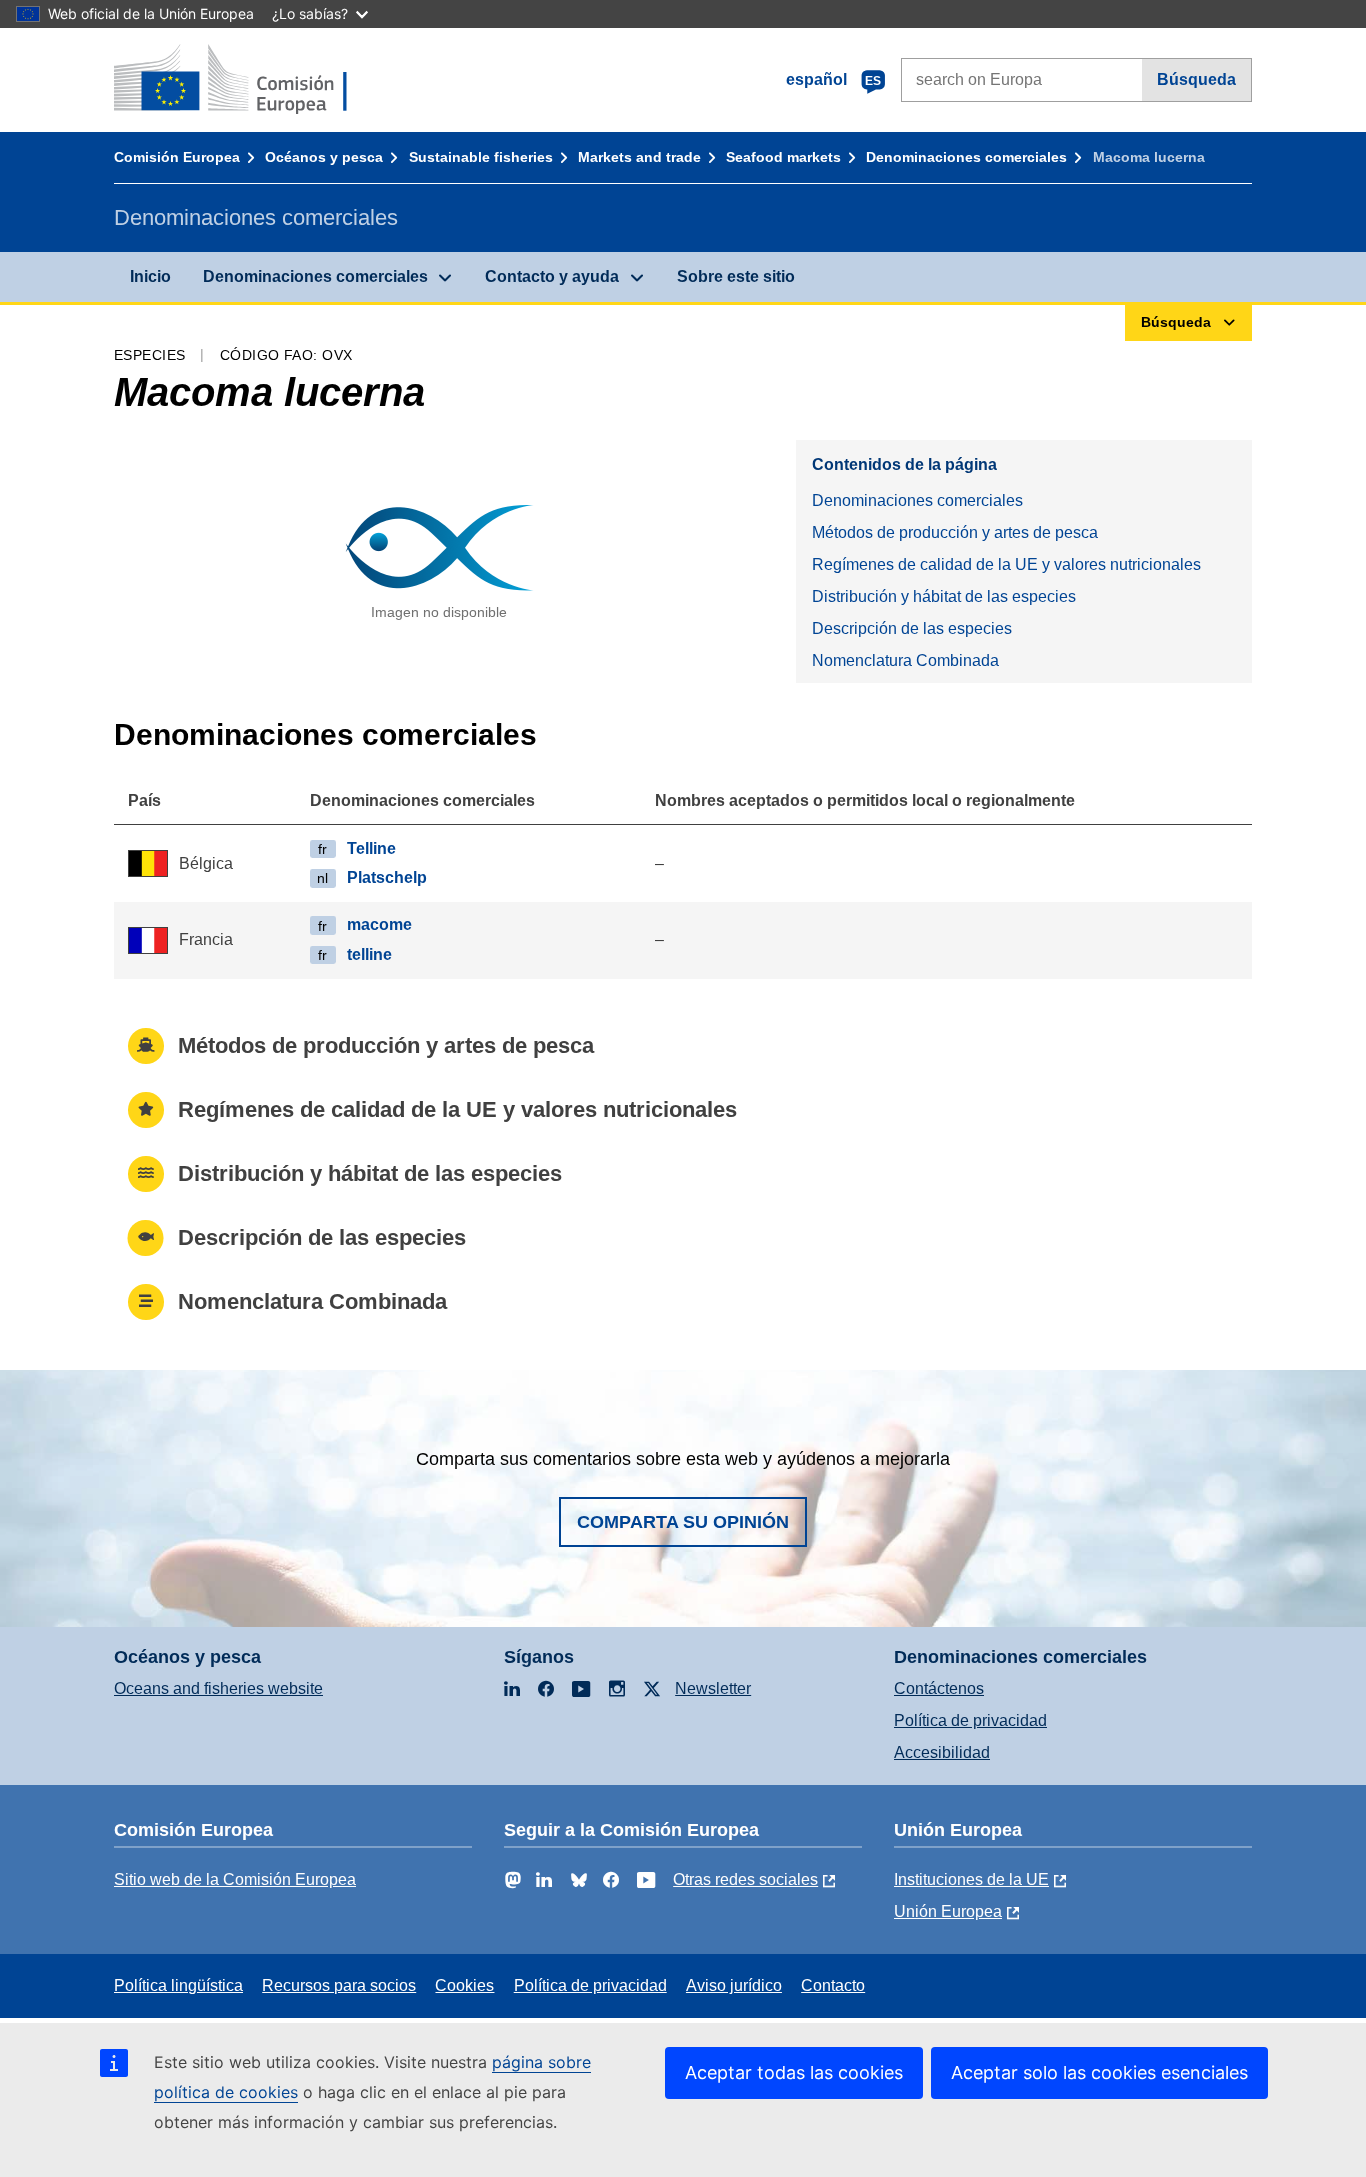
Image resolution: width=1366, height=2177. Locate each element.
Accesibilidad (942, 1752)
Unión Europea (948, 1911)
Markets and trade (639, 157)
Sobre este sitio (736, 276)
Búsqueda (1196, 79)
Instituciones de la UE (971, 1879)
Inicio (150, 276)
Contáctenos (939, 1688)
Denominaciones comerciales (966, 157)
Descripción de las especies (912, 628)
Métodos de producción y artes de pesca (955, 532)
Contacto (833, 1985)
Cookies (464, 1985)
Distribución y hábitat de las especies (944, 596)
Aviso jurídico (734, 1985)
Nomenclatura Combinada (905, 660)
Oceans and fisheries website (218, 1688)
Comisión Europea (177, 157)
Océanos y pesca (324, 157)
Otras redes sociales (745, 1879)
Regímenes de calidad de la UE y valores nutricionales (1006, 564)
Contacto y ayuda (552, 276)
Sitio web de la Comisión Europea (235, 1879)
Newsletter (713, 1688)
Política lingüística (178, 1985)
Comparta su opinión (683, 1522)
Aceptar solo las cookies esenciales (1099, 2072)
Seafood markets (783, 157)
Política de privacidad (970, 1720)
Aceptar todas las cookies (794, 2072)
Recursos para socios (339, 1985)
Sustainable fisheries (481, 157)
